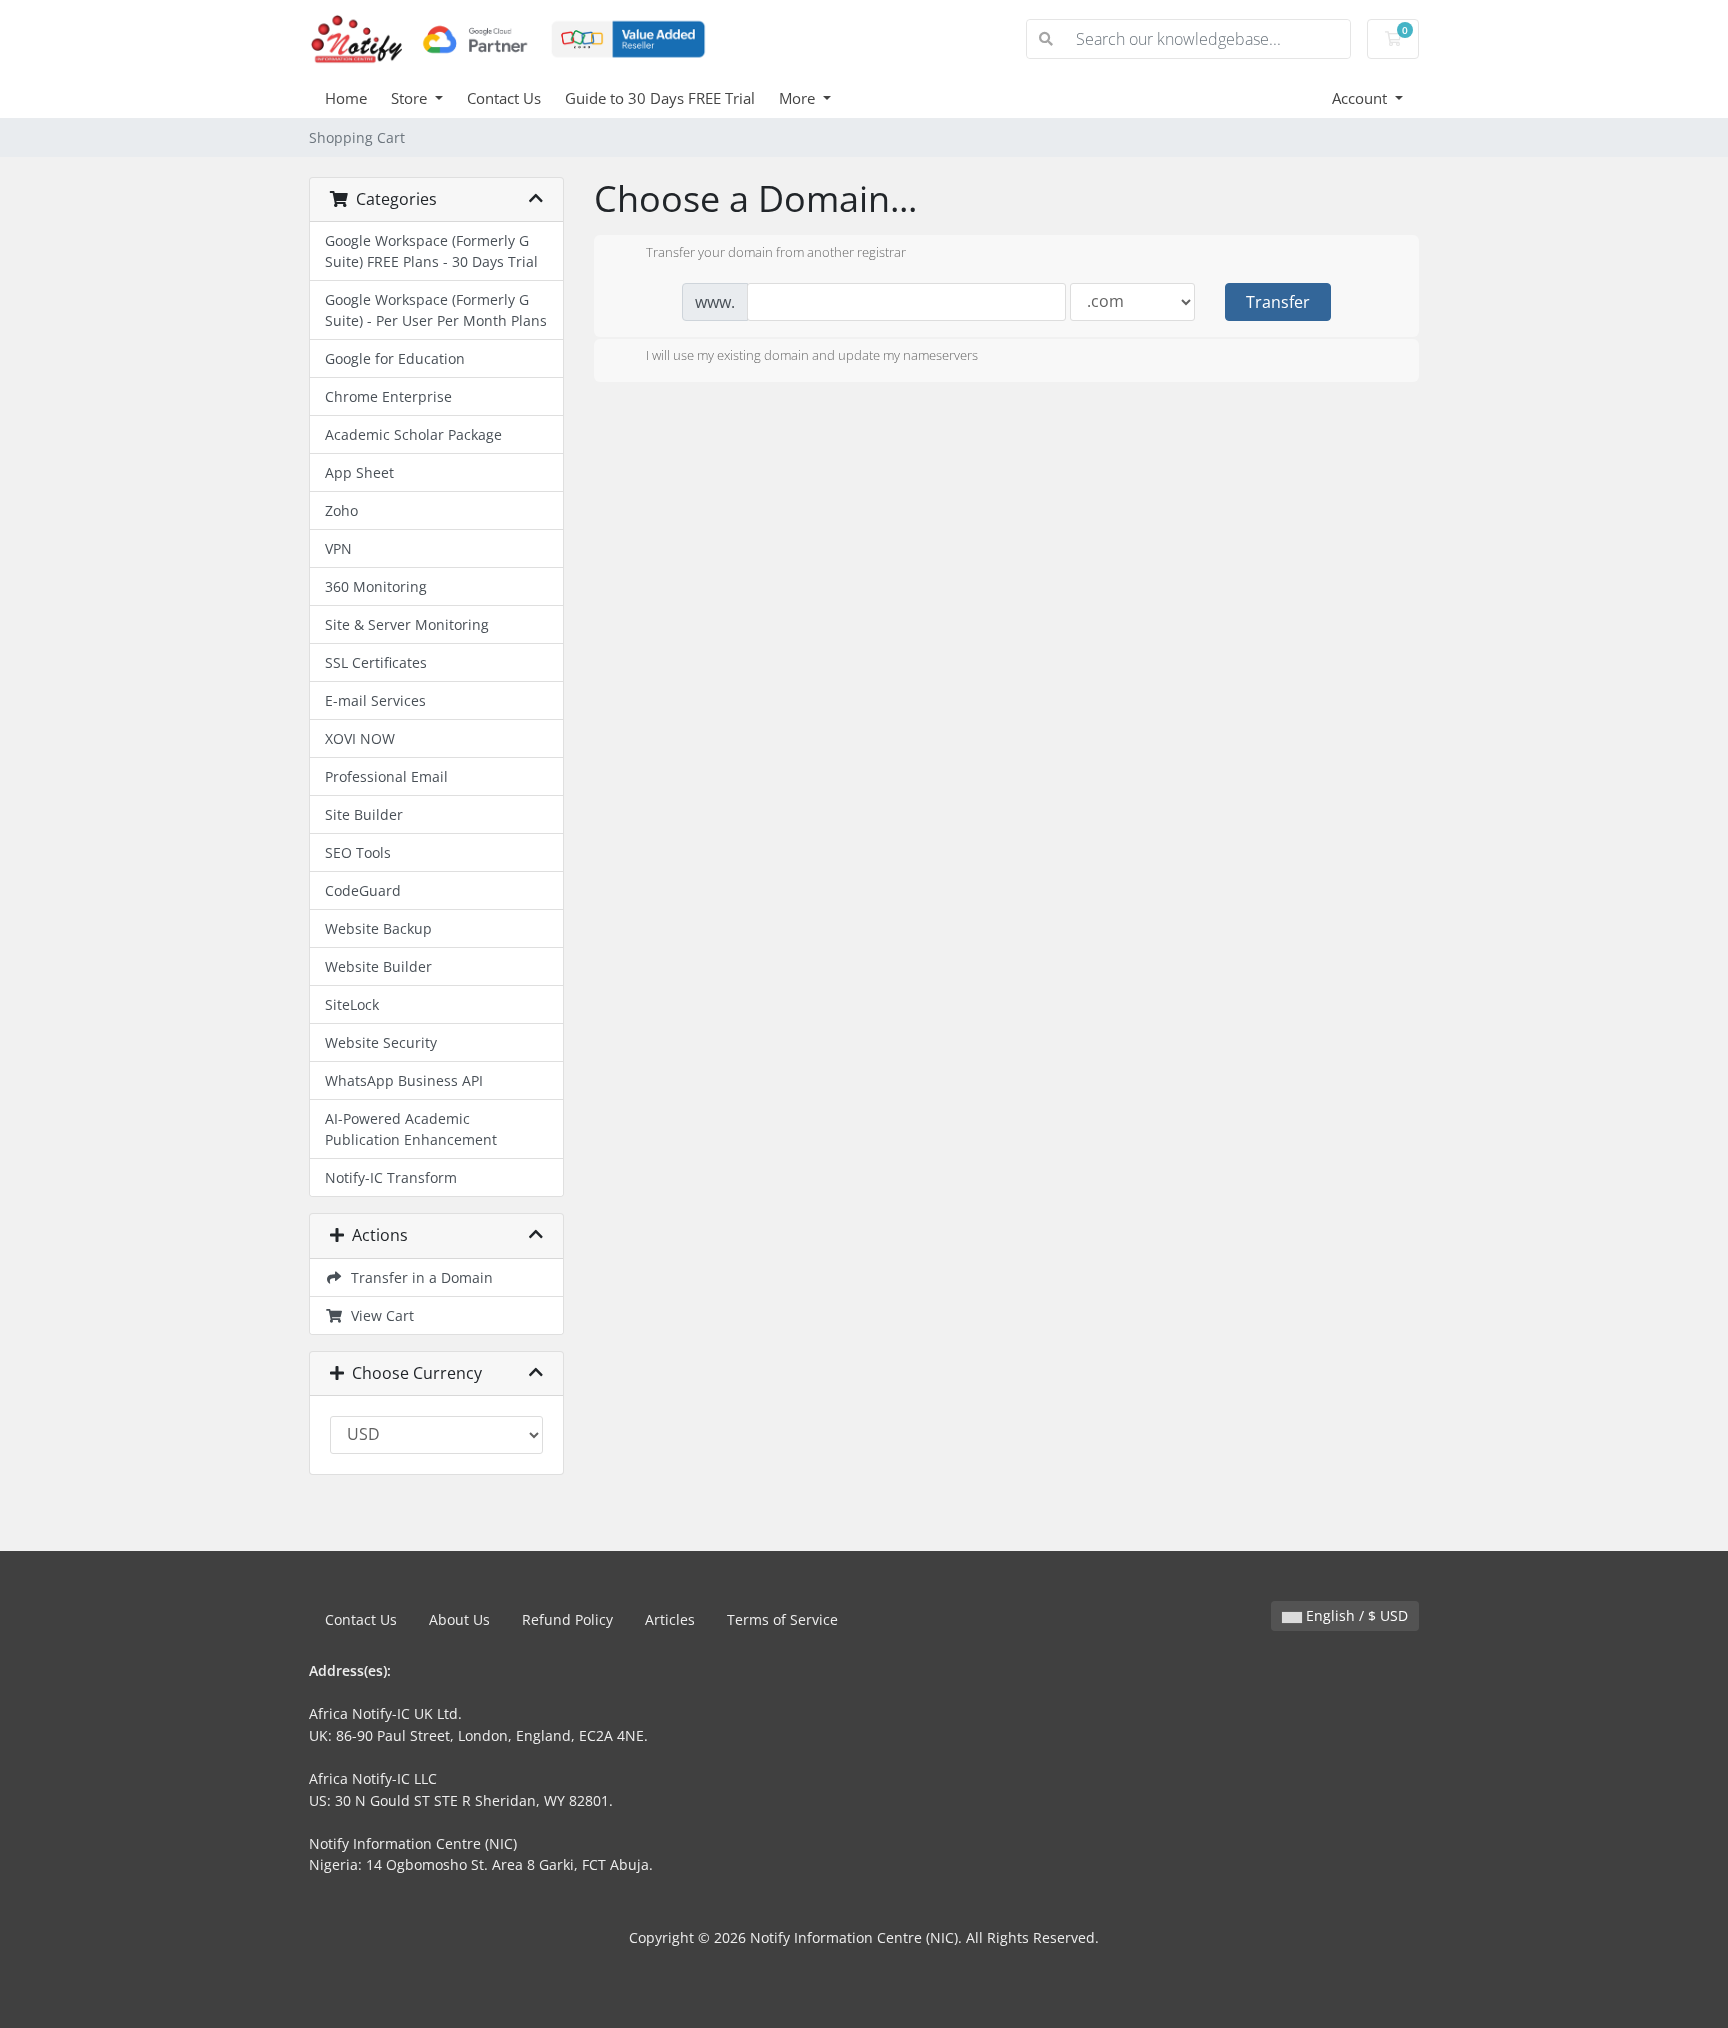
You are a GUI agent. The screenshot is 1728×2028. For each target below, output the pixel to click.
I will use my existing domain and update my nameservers (812, 356)
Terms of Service (782, 1619)
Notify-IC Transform (391, 1177)
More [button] (799, 98)
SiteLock (352, 1004)
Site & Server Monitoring (407, 624)
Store (411, 98)
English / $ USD (1355, 1615)
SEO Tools (358, 852)
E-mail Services (375, 700)
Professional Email (386, 776)
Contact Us (504, 98)
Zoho (341, 510)
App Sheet (359, 472)
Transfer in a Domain (418, 1277)
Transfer (1278, 302)
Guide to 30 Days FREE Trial (660, 98)
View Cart (378, 1315)
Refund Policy (567, 1619)
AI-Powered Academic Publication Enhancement (411, 1129)
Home (346, 98)
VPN (338, 548)
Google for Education (395, 358)
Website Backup (378, 928)
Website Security (381, 1042)
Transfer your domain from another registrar (776, 252)
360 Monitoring (376, 586)
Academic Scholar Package (413, 434)
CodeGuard (363, 890)
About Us (459, 1619)
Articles (670, 1619)
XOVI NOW (360, 738)
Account (1361, 98)
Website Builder (378, 966)
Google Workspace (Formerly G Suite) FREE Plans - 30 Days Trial (431, 251)
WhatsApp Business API (404, 1080)
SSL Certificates (376, 662)
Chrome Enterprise (388, 396)
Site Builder (364, 814)
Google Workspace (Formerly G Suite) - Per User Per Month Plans (436, 310)
